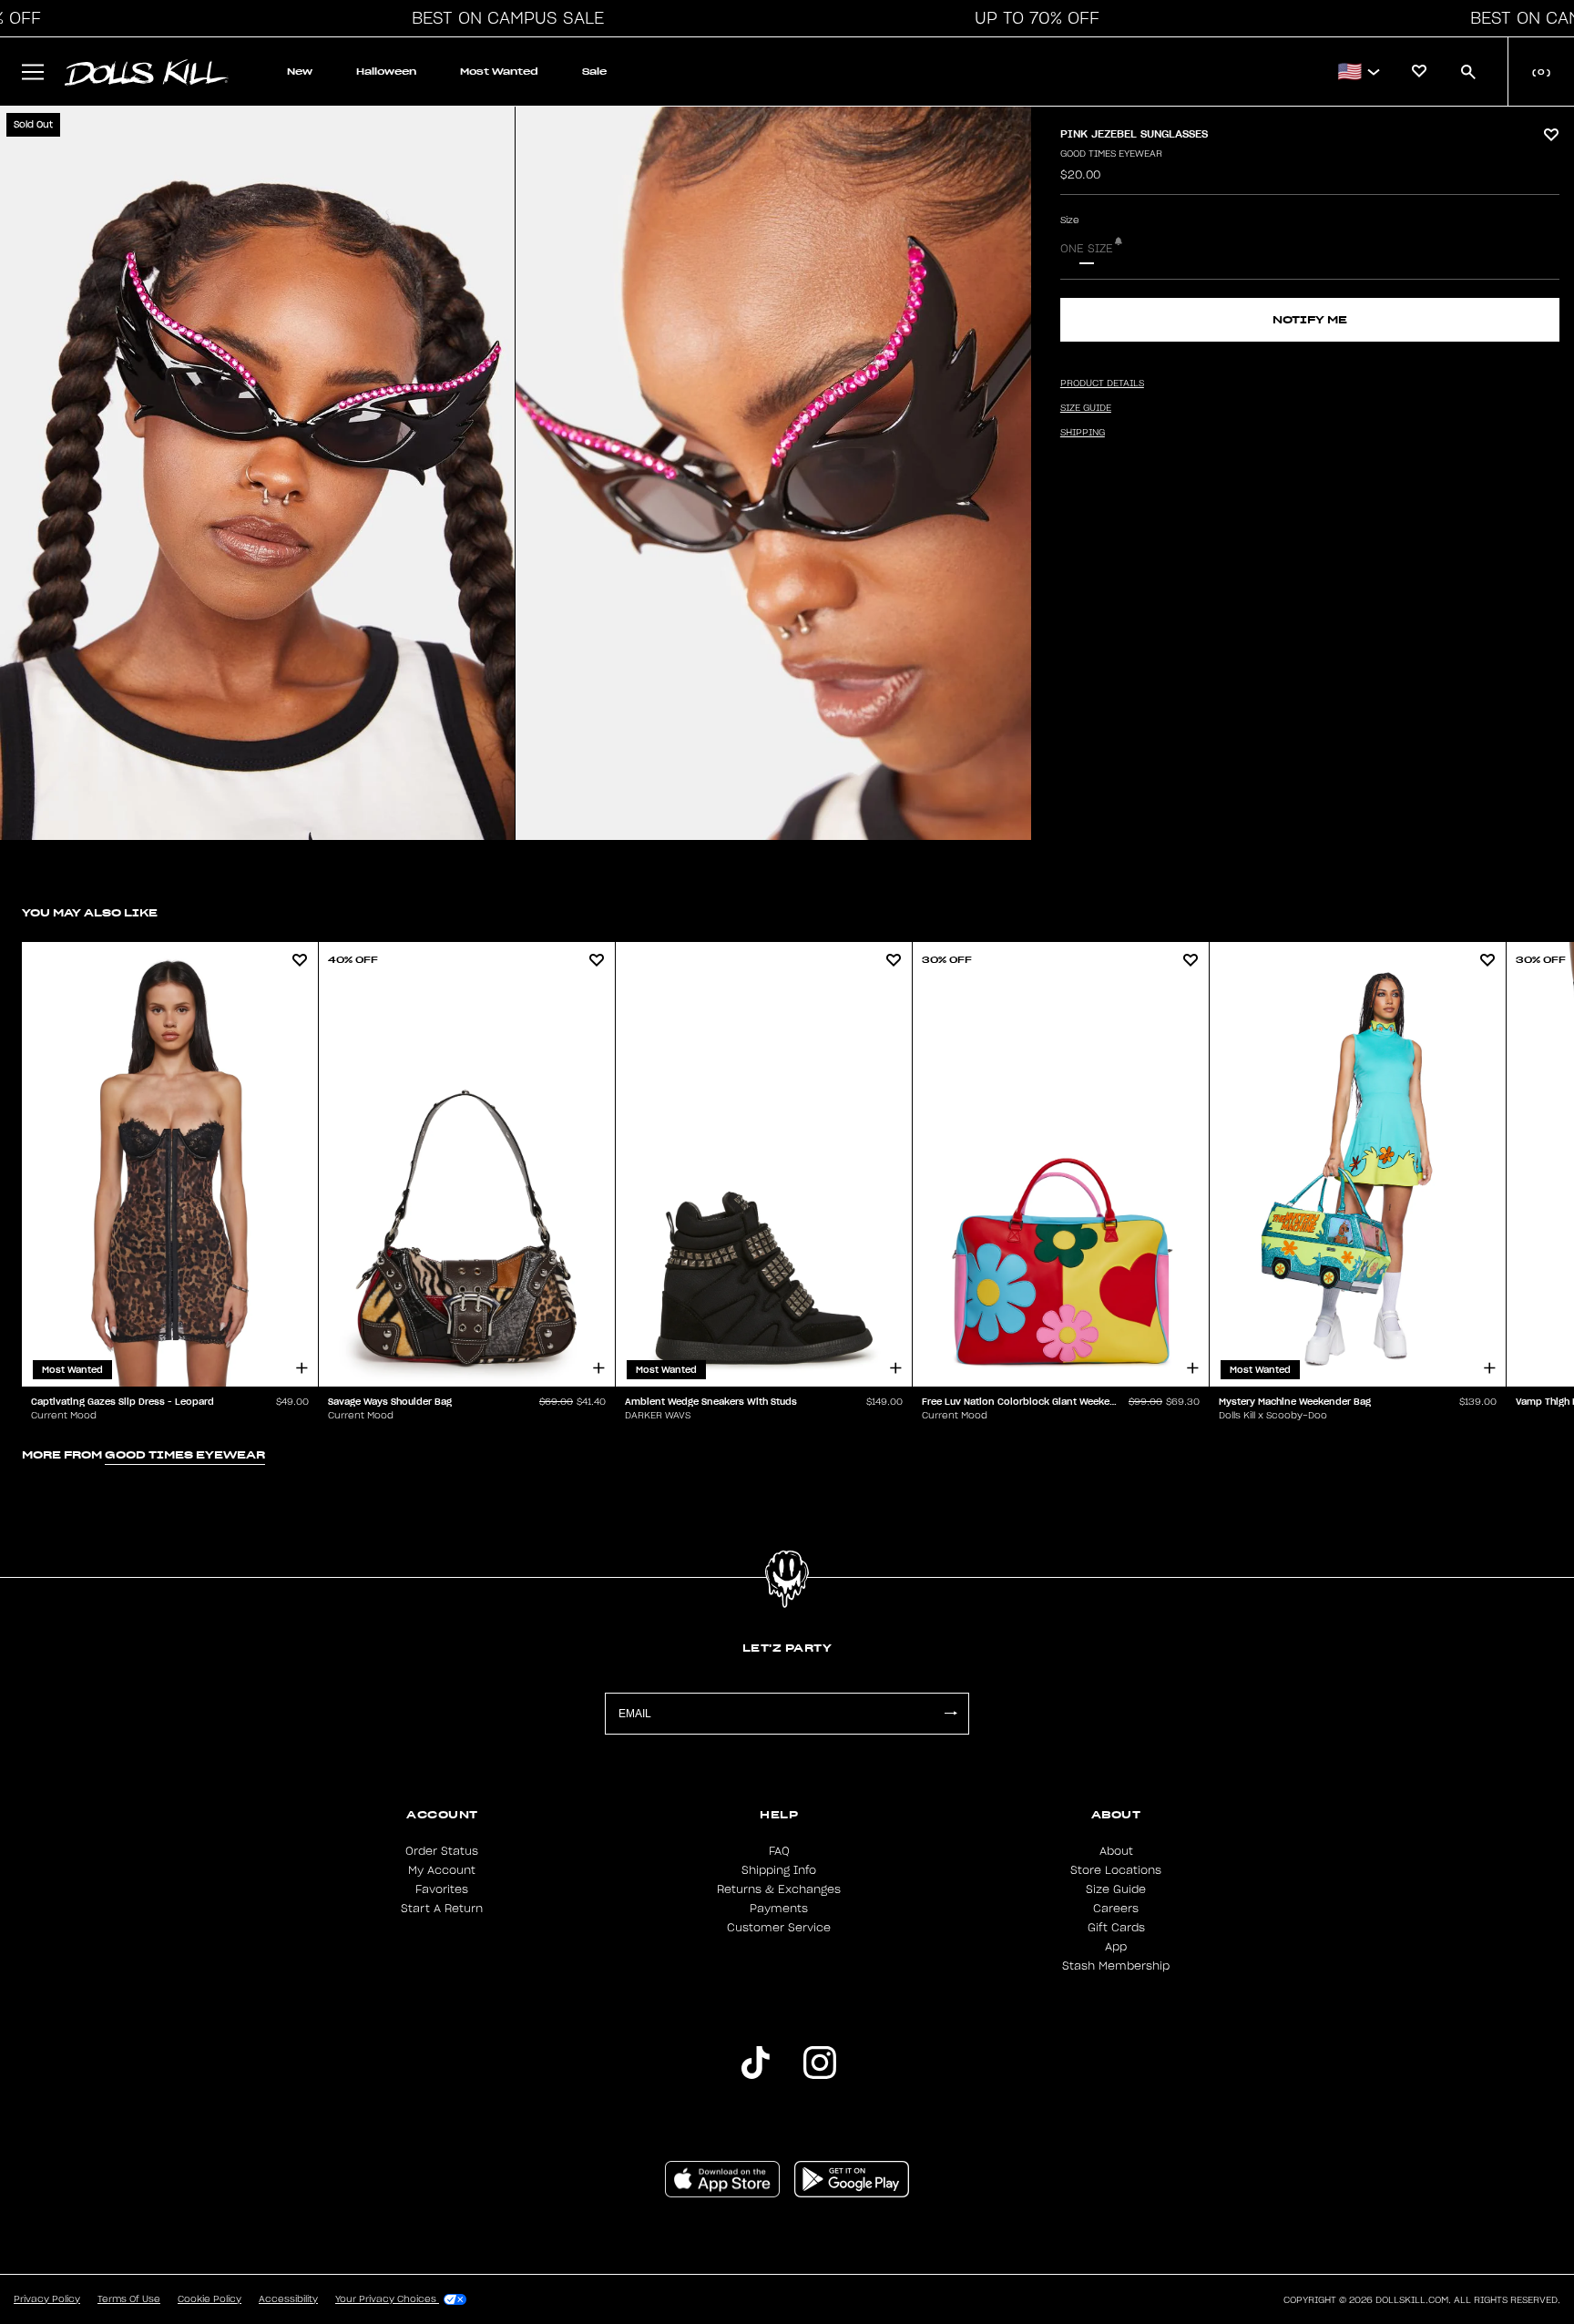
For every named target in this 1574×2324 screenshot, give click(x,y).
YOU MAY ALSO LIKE (90, 912)
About (1116, 1851)
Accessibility (288, 2299)
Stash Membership (1116, 1966)
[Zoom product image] (257, 473)
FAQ (779, 1851)
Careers (1116, 1909)
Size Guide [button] (1086, 408)
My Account (442, 1870)
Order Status (442, 1851)
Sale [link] (594, 72)
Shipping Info (779, 1870)
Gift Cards (1116, 1928)
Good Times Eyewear (1111, 154)
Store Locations (1116, 1870)
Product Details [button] (1102, 384)
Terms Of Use (129, 2299)
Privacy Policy (47, 2299)
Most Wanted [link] (499, 72)
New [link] (300, 72)
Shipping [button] (1083, 433)
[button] (503, 18)
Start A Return (442, 1909)
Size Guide (1116, 1889)
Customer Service (779, 1928)
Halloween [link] (386, 72)
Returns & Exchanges (779, 1889)
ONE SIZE (1087, 249)
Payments (779, 1909)
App (1116, 1947)
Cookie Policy (210, 2299)
